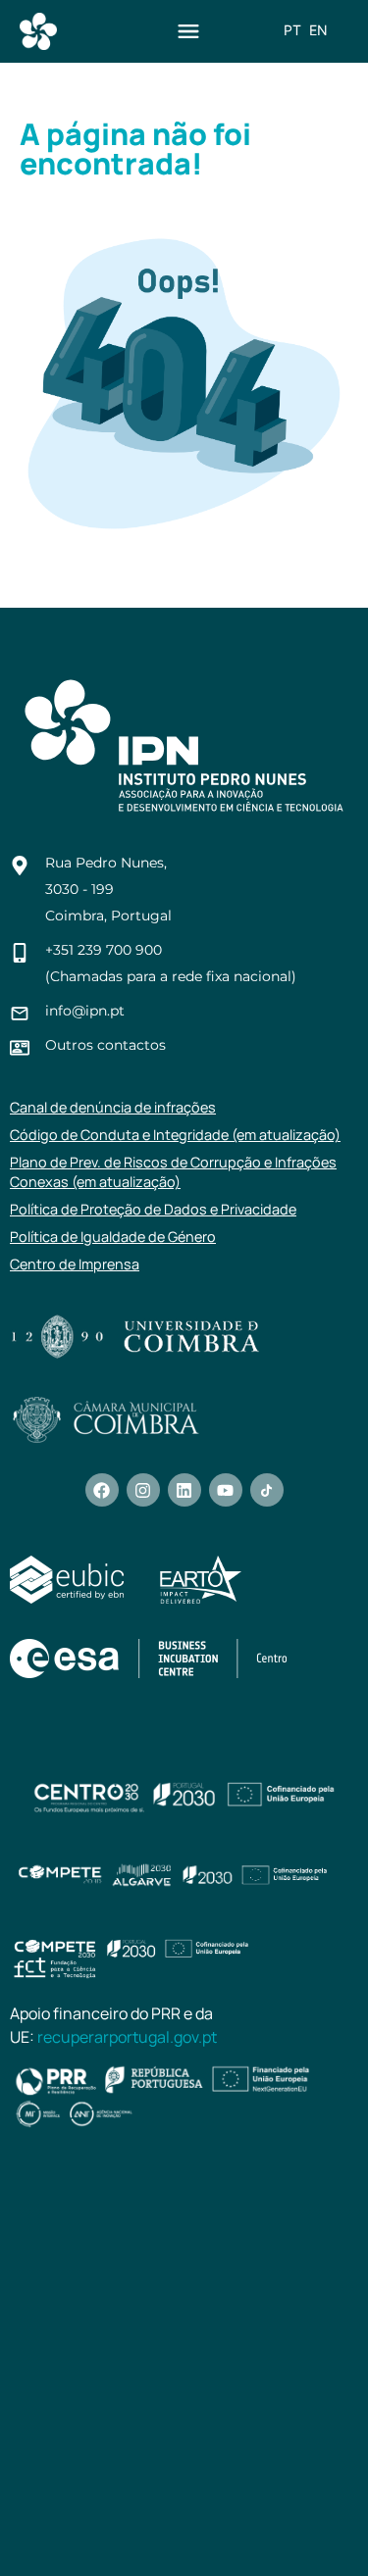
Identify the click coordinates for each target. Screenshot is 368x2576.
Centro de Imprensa (75, 1264)
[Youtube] (226, 1490)
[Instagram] (143, 1490)
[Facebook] (102, 1490)
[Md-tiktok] (267, 1490)
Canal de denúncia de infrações (113, 1107)
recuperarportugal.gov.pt (127, 2037)
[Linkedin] (184, 1490)
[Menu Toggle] (188, 31)
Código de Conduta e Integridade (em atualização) (175, 1135)
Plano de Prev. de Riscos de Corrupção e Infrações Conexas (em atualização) (173, 1172)
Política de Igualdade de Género (113, 1237)
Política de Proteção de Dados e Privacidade (153, 1209)
